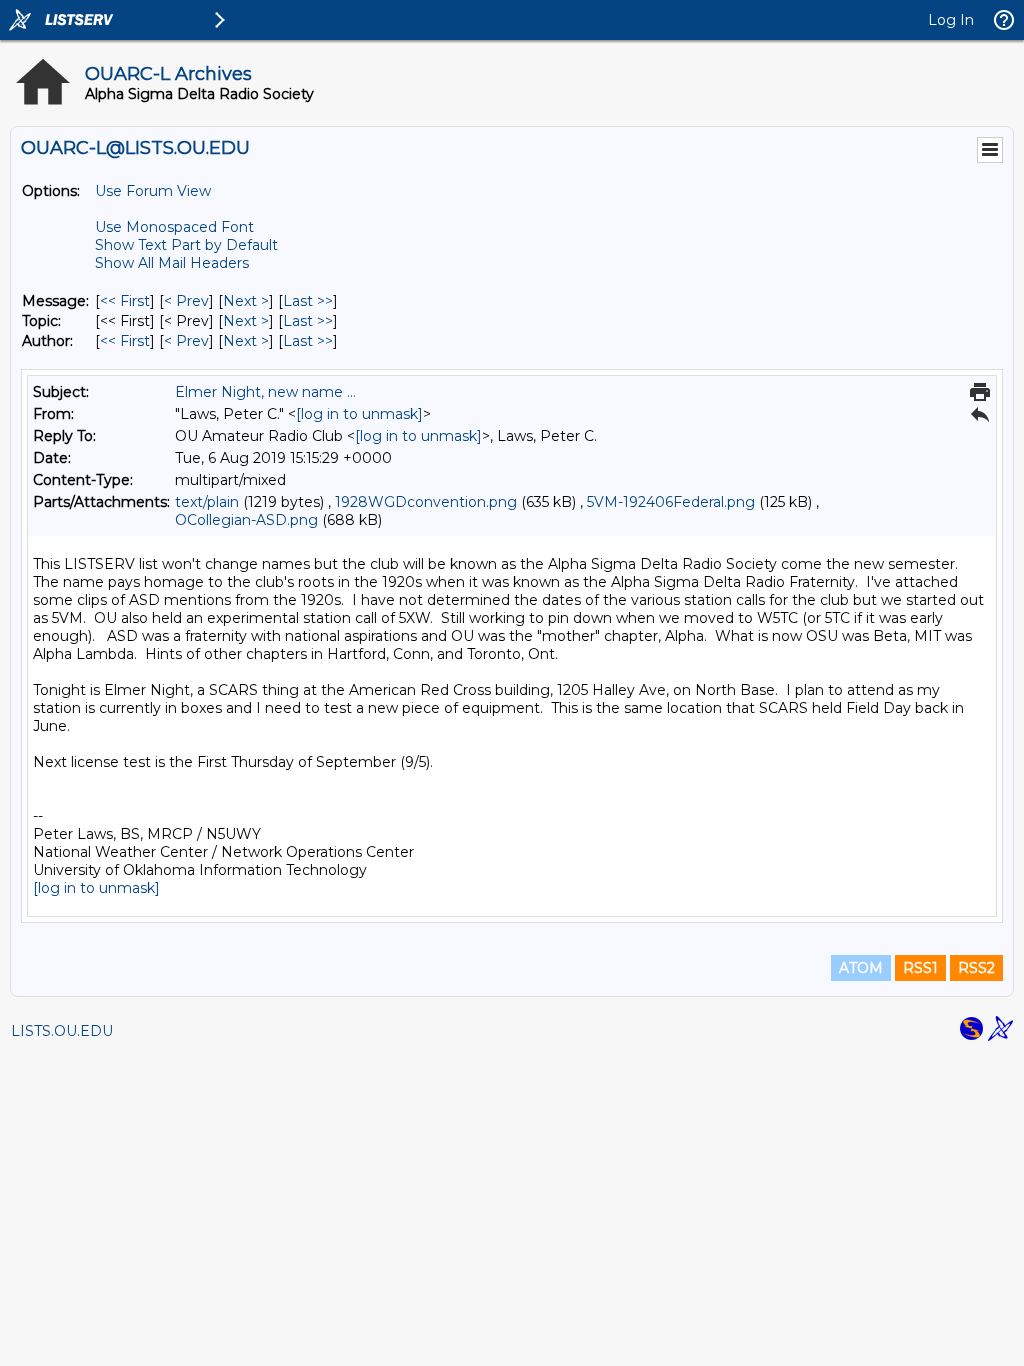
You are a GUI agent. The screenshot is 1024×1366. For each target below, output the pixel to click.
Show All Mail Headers (172, 263)
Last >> (308, 301)
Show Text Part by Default (186, 245)
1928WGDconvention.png (426, 502)
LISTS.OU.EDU (62, 1031)
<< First (125, 301)
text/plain (207, 502)
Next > (246, 301)
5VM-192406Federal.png (671, 502)
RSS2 (976, 968)
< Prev (186, 301)
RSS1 (920, 968)
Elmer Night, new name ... (265, 392)
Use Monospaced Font (174, 227)
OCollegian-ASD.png (246, 520)
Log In (951, 20)
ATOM (861, 968)
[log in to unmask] (359, 414)
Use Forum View (153, 191)
